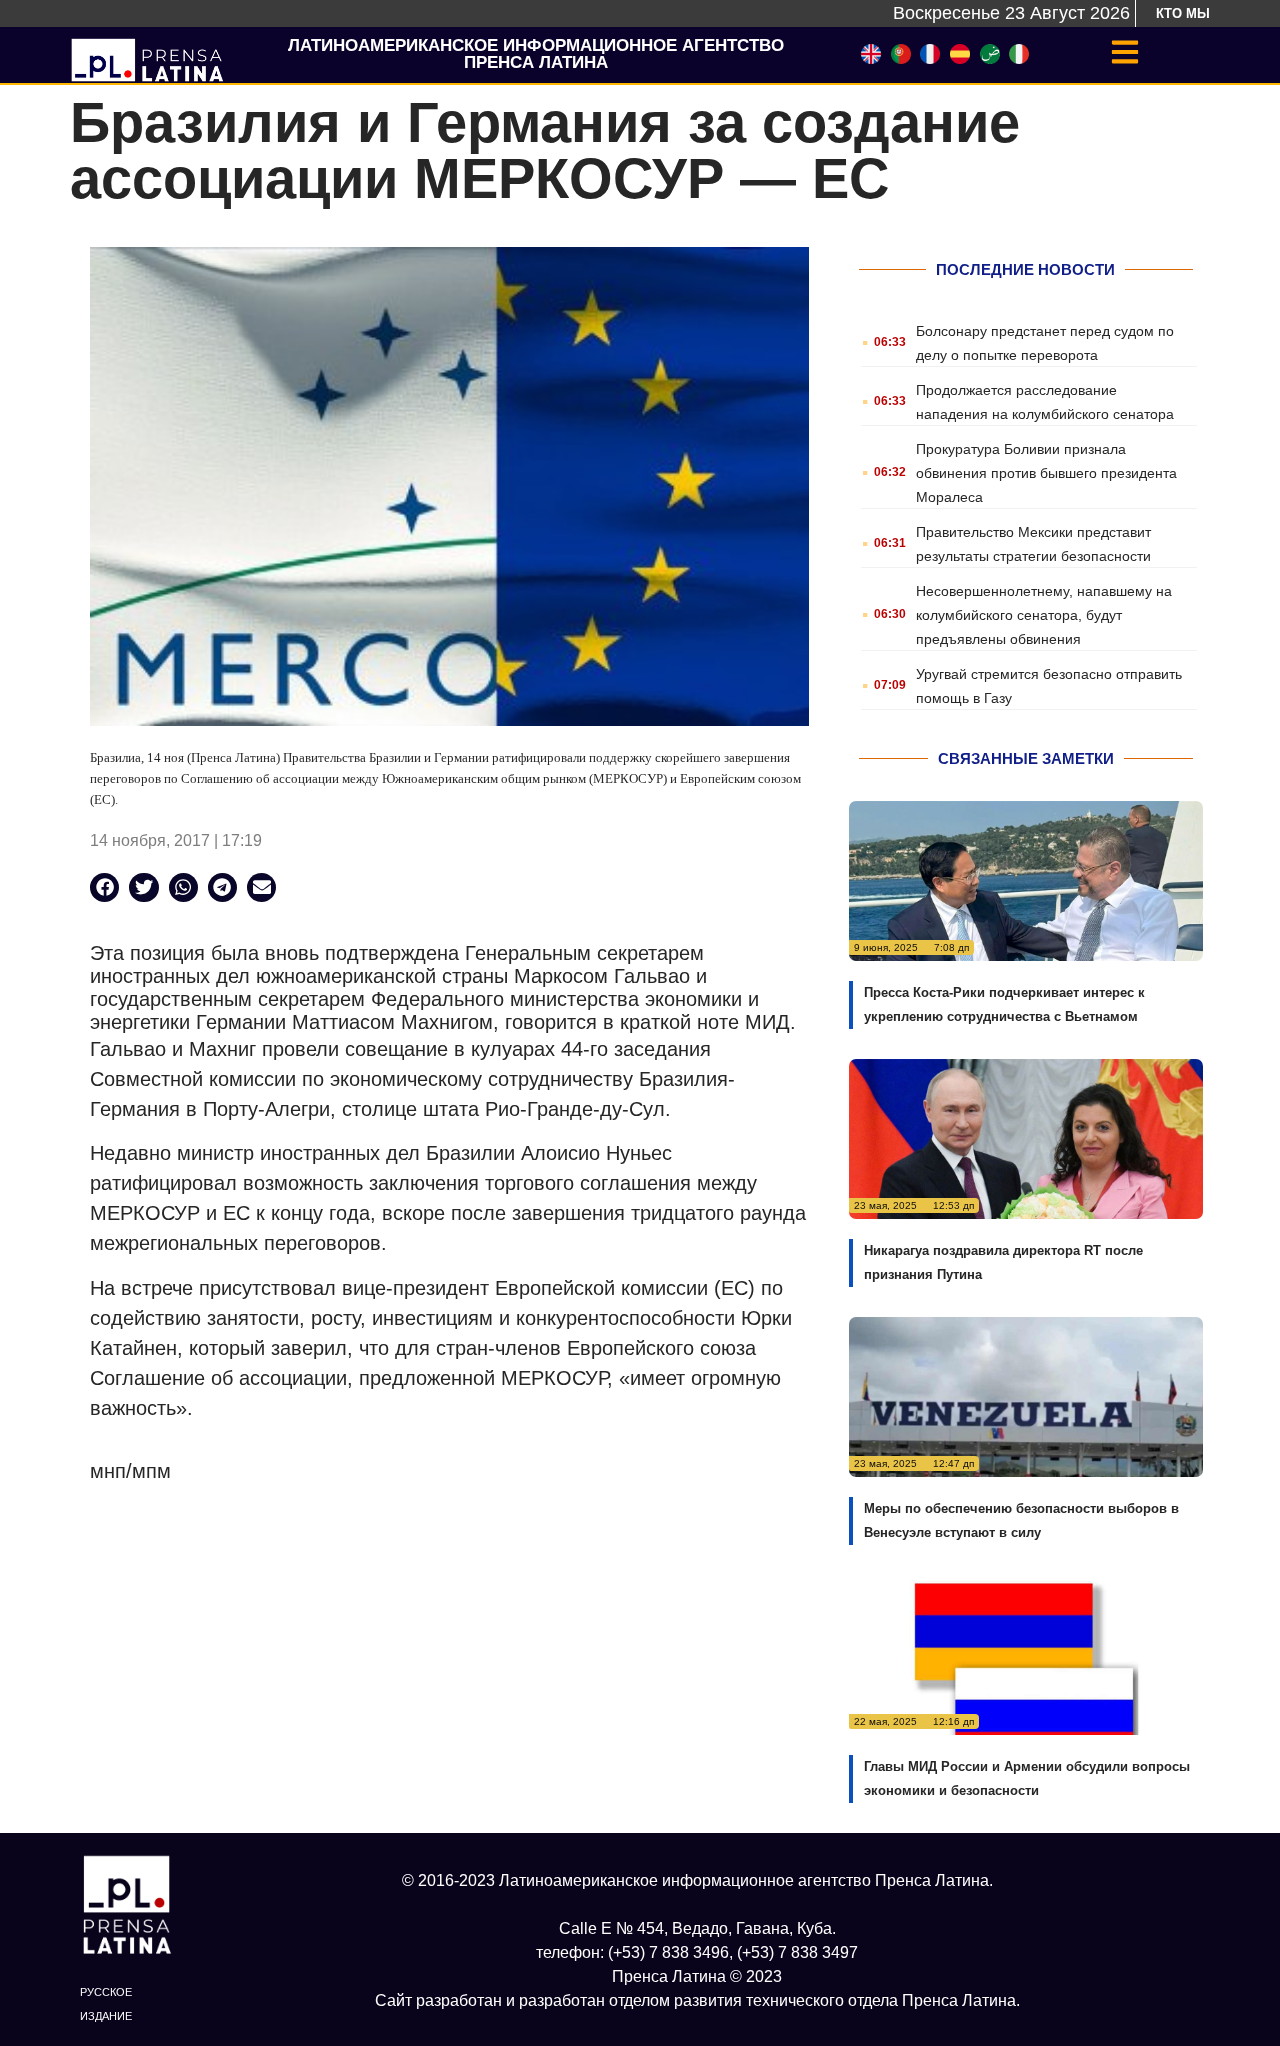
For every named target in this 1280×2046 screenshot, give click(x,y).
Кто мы (1183, 13)
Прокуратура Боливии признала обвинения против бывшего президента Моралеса (1046, 473)
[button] (104, 887)
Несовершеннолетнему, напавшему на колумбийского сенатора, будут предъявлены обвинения (1044, 615)
